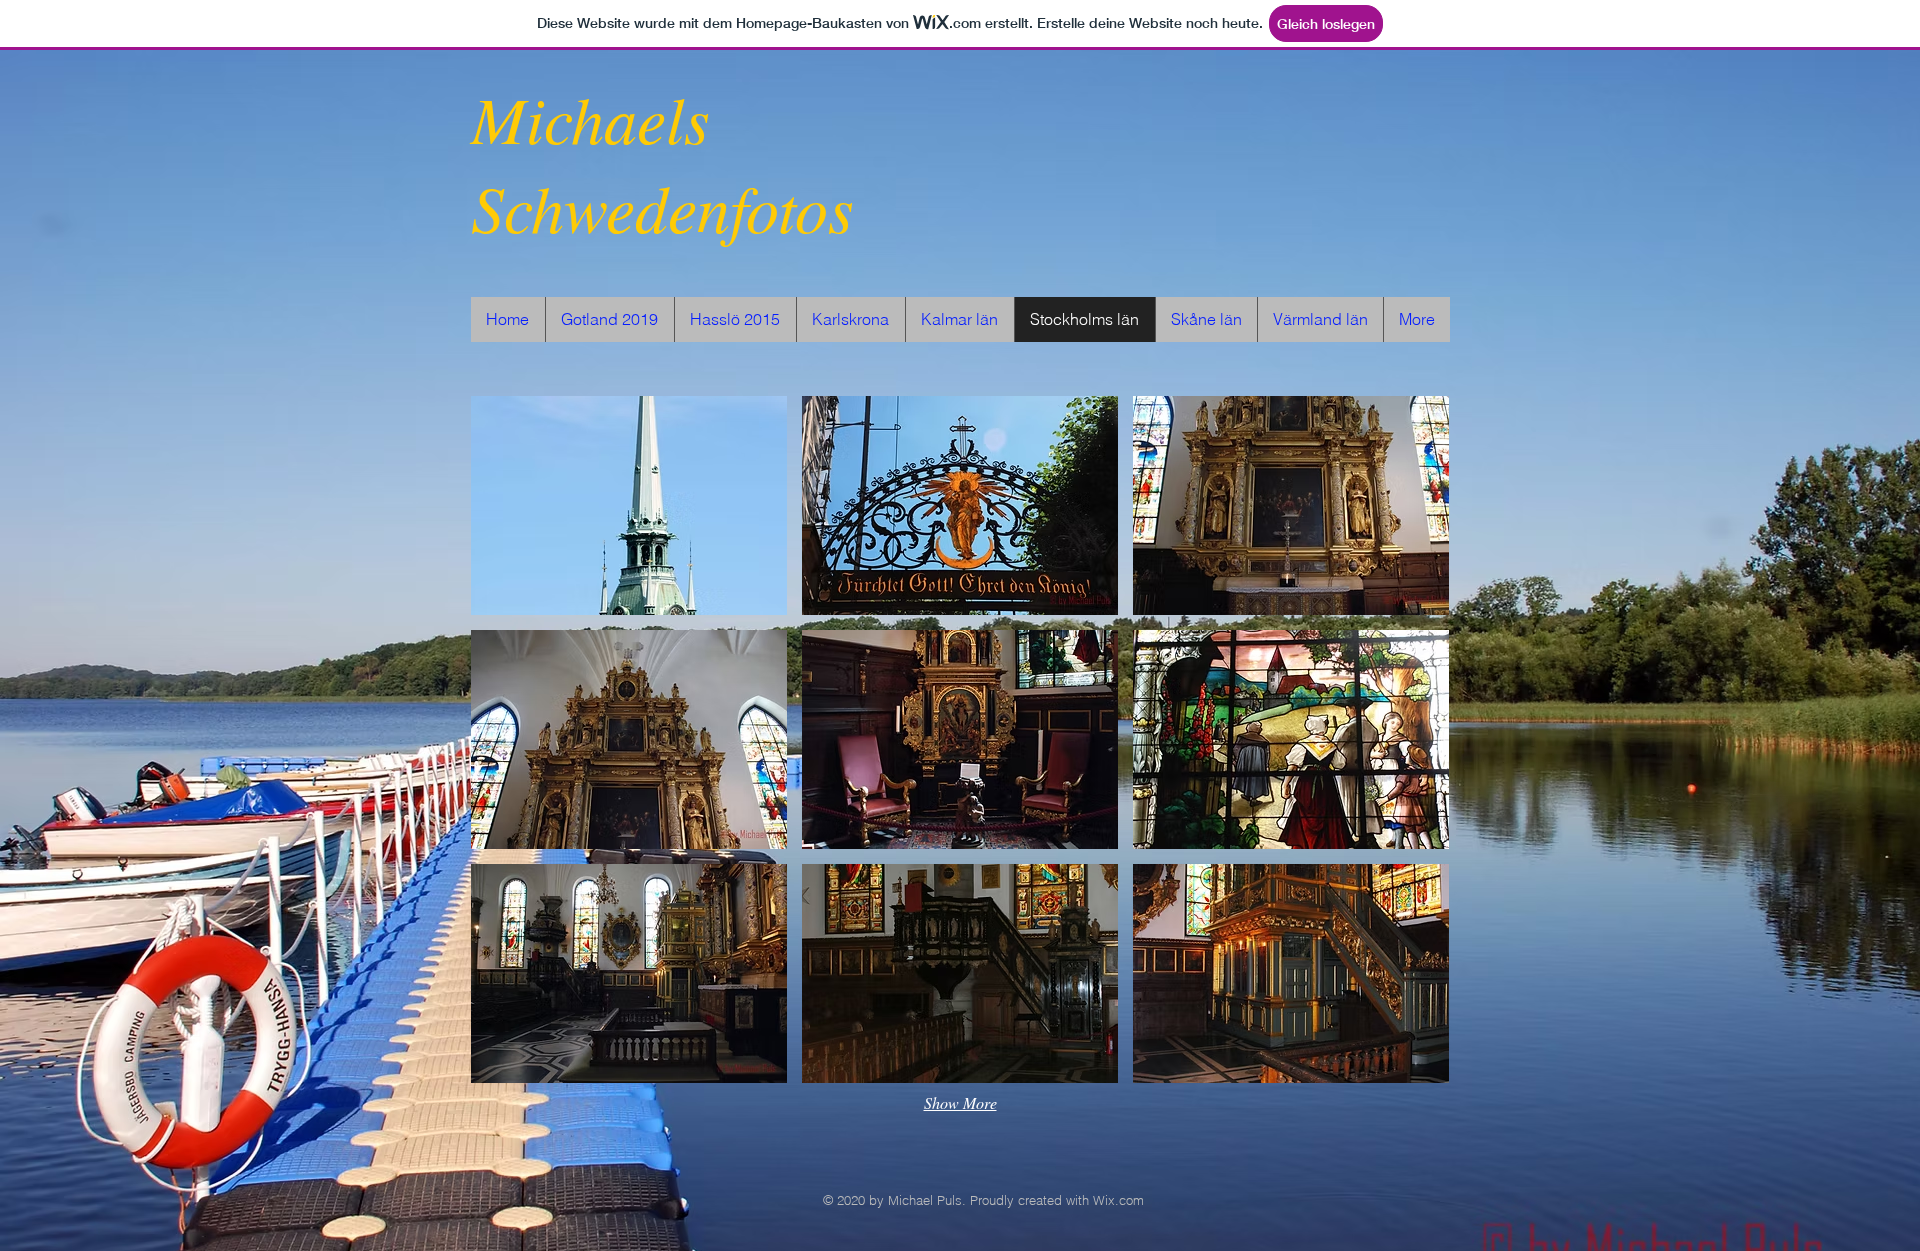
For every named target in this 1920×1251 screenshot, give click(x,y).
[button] (629, 505)
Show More (960, 1102)
